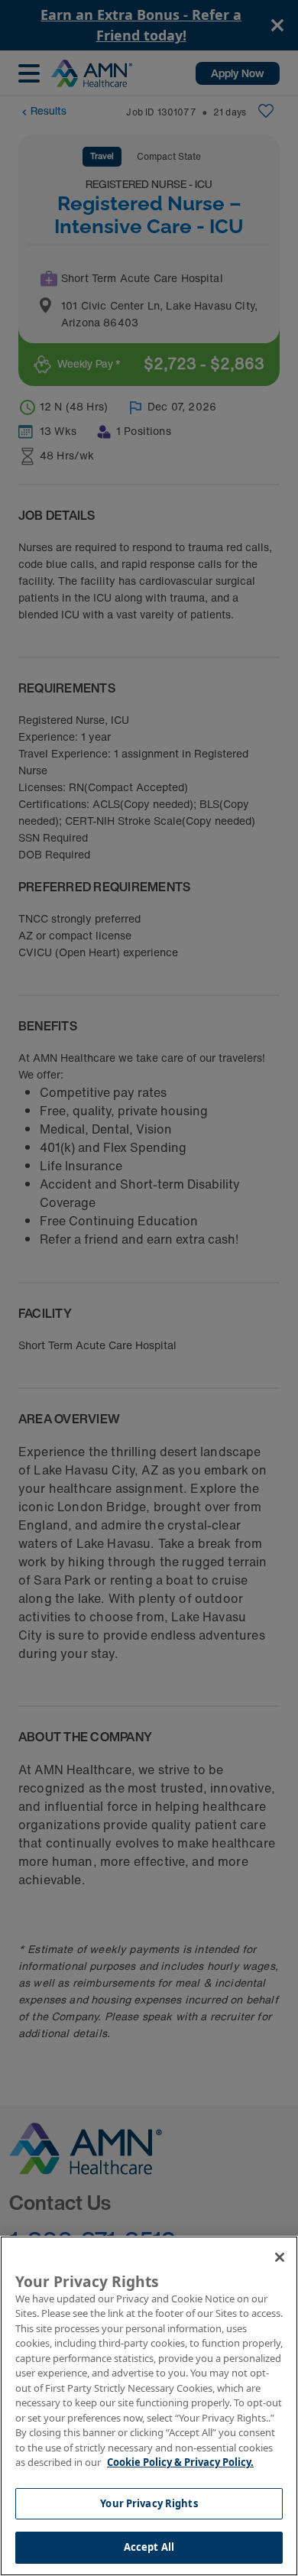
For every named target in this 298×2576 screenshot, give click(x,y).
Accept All (149, 2547)
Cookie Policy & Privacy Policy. (180, 2462)
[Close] (280, 2257)
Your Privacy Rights (149, 2503)
